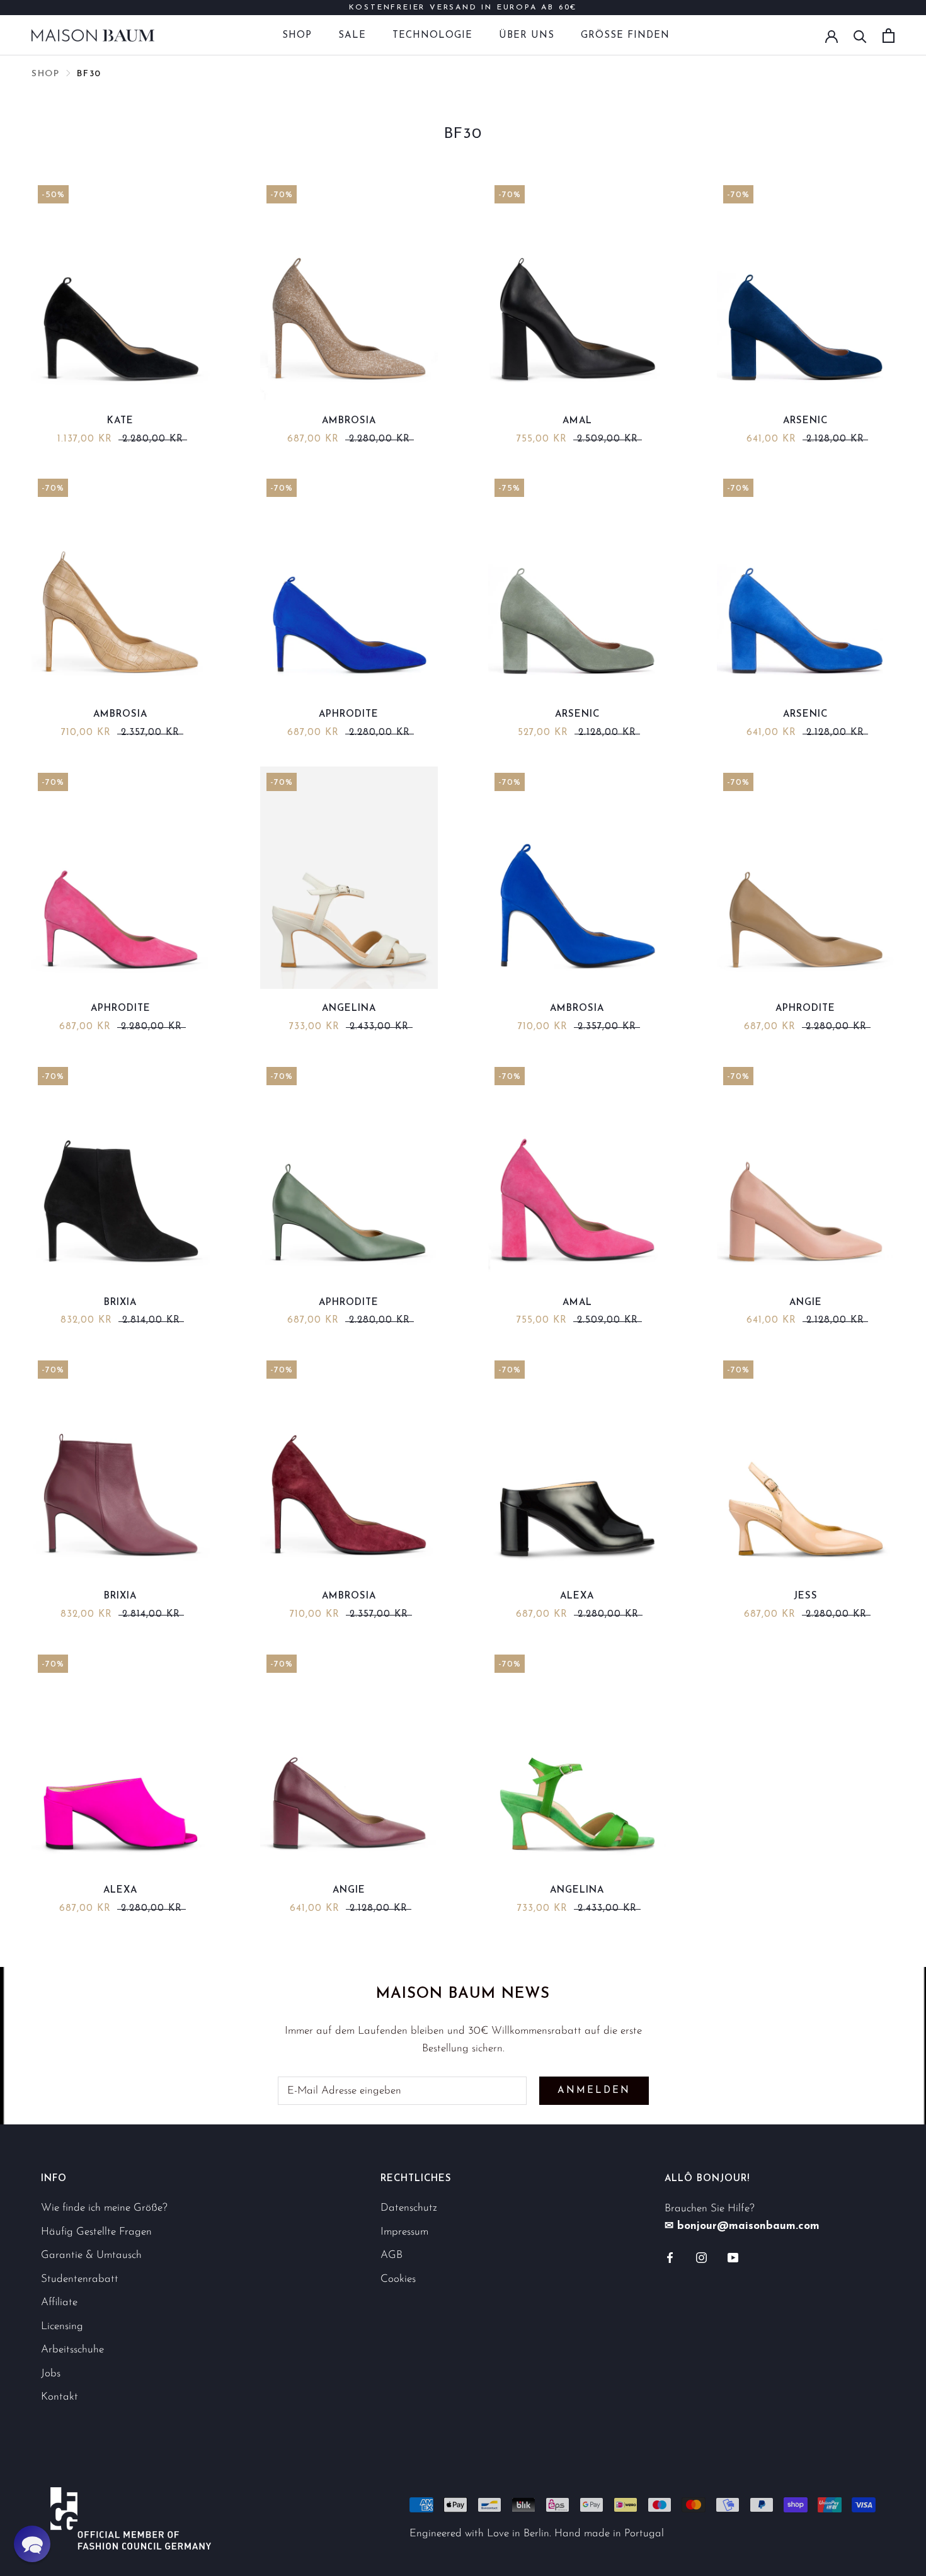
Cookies (398, 2279)
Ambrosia (349, 421)
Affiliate (59, 2302)
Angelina (349, 1009)
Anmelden (594, 2091)
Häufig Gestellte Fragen (96, 2232)
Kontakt (60, 2397)
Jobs (51, 2374)
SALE (352, 36)
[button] (32, 2544)
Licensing (62, 2326)
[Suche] (860, 36)
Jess (806, 1596)
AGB (392, 2255)
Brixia (120, 1303)
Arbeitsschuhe (72, 2350)
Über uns (527, 36)
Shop (297, 36)
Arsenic (805, 421)
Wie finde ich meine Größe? (104, 2208)
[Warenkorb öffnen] (889, 36)
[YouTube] (733, 2257)
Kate (120, 421)
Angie (806, 1303)
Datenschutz (409, 2208)
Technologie (432, 36)
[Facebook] (670, 2257)
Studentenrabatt (80, 2279)
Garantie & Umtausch (91, 2255)
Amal (577, 421)
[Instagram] (701, 2257)
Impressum (404, 2232)
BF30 (89, 74)
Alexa (577, 1596)
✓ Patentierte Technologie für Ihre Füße (463, 13)
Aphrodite (349, 715)
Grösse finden (625, 36)
